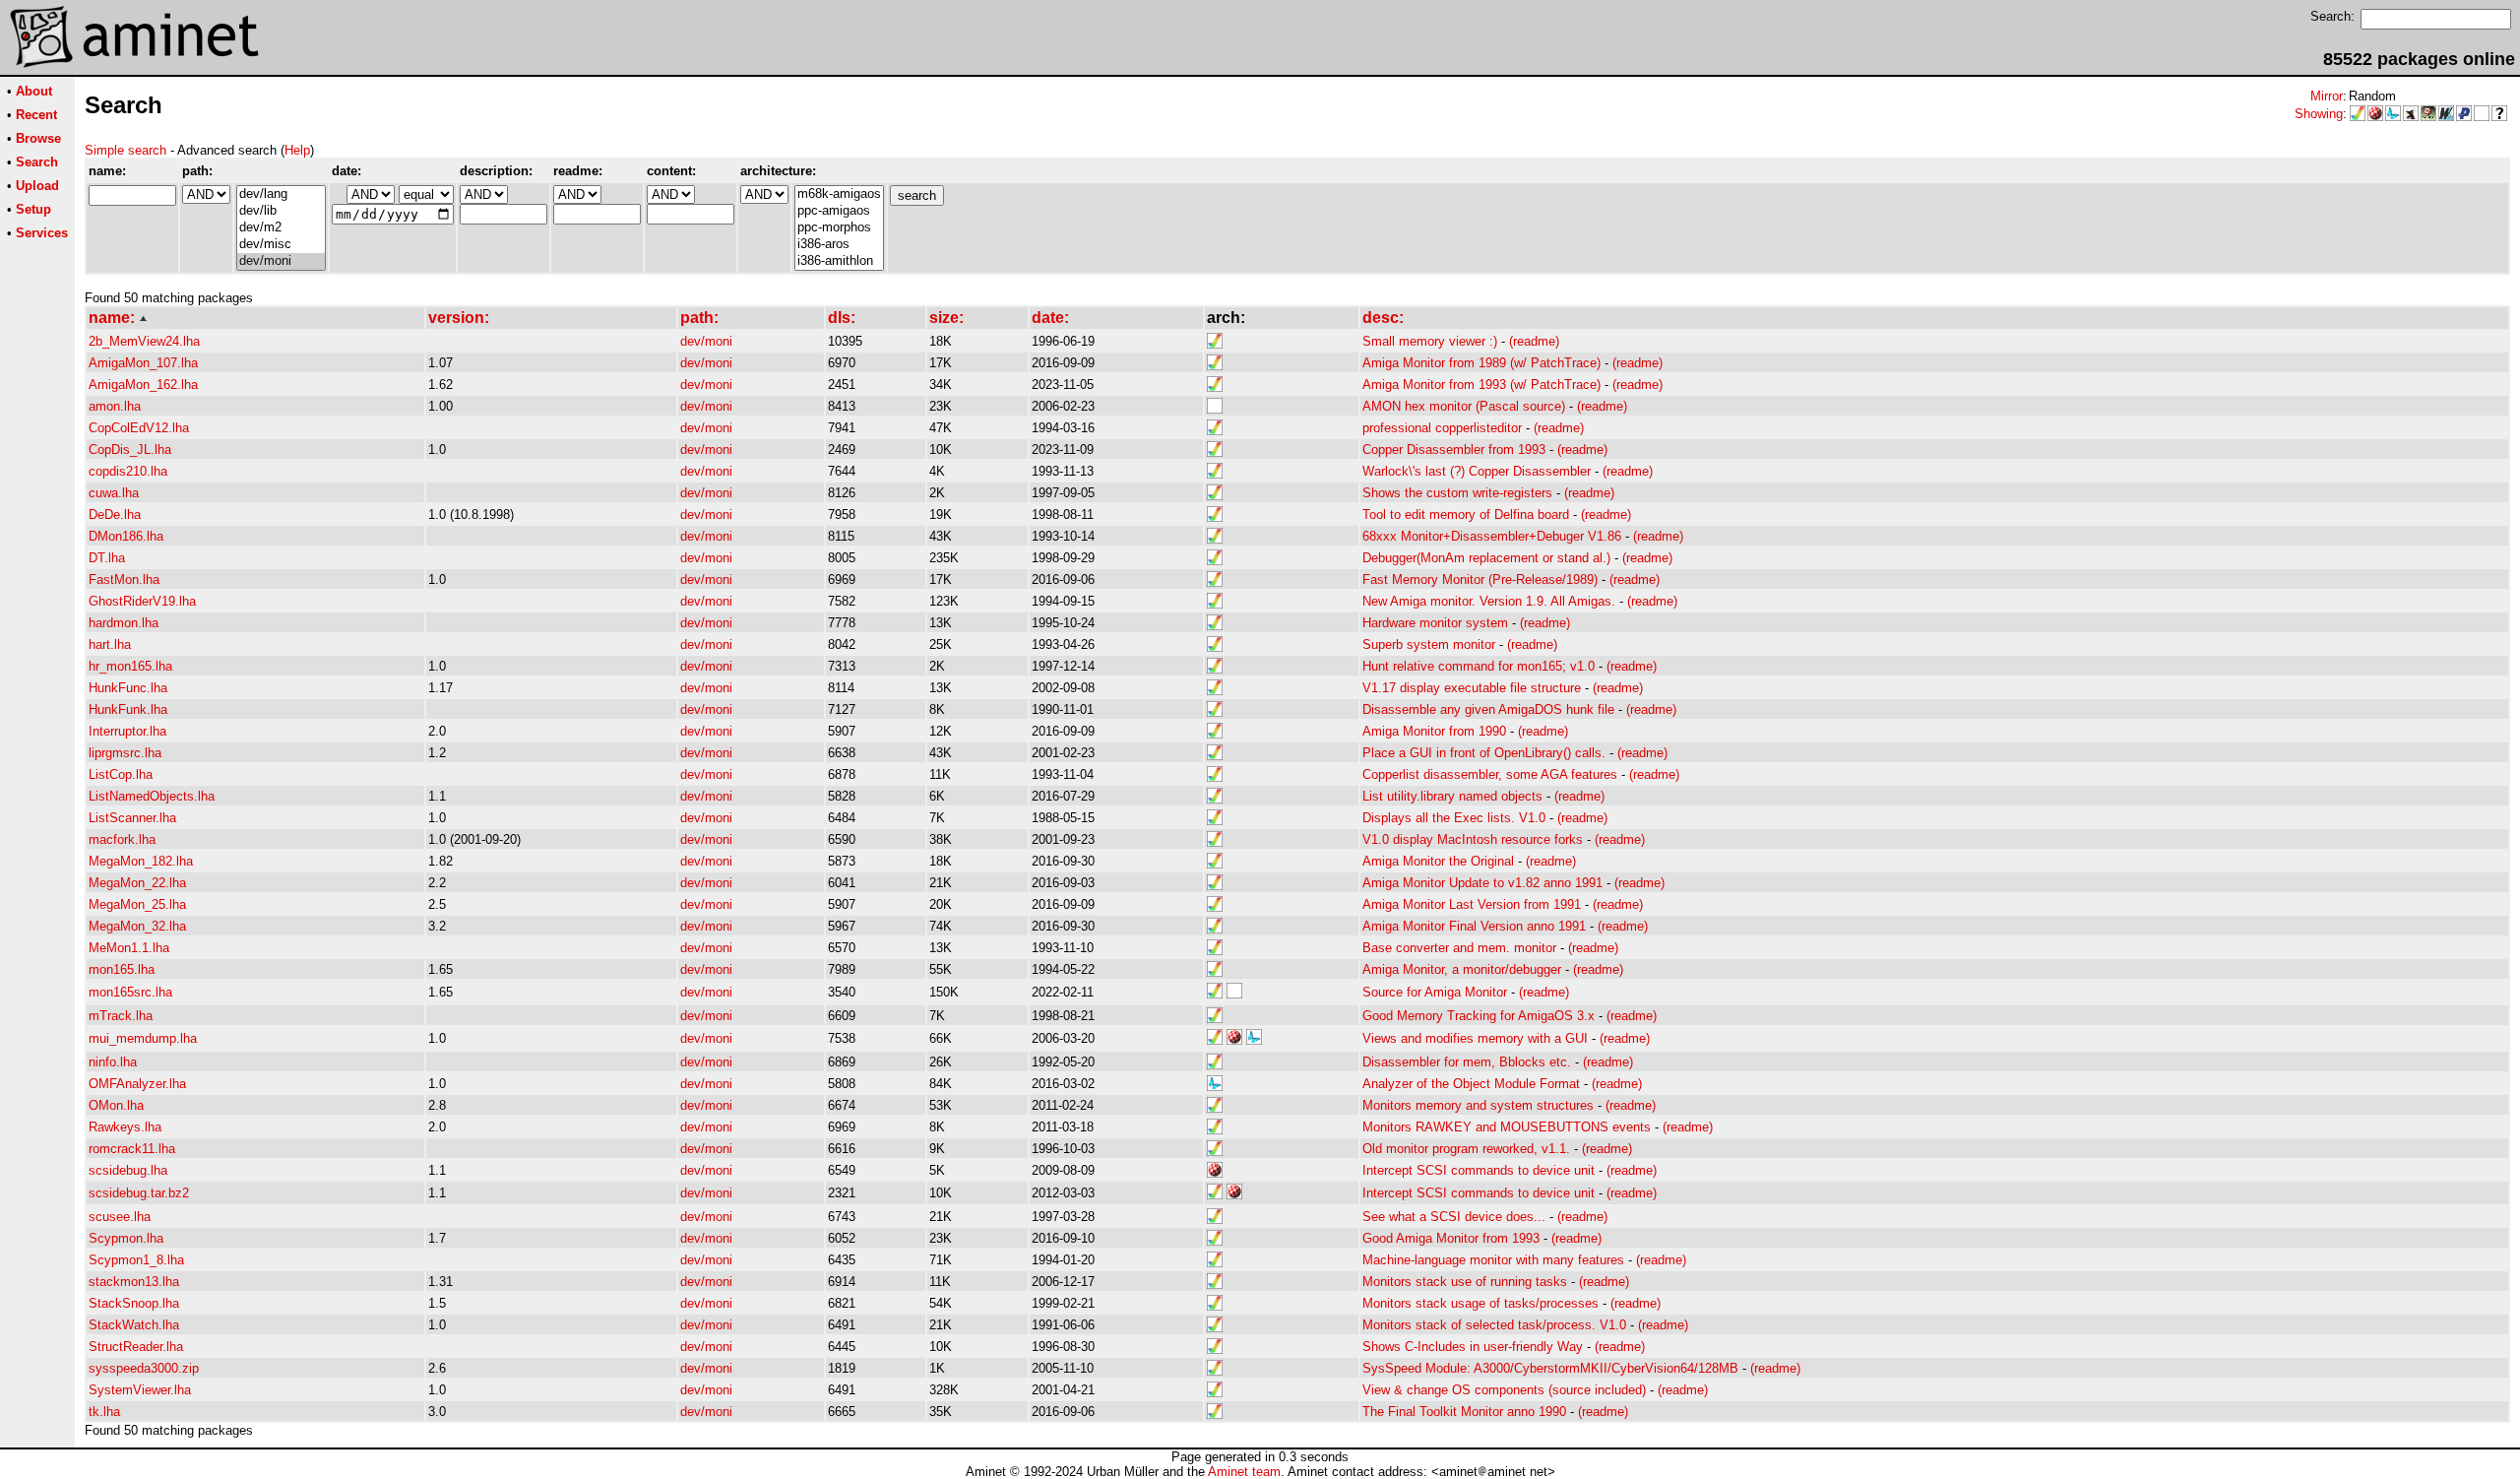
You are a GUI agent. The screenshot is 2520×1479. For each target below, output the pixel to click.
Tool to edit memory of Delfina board (1466, 514)
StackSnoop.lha (134, 1303)
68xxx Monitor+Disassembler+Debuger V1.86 (1492, 536)
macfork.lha (122, 839)
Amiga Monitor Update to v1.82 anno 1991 (1482, 883)
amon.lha (115, 406)
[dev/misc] (281, 245)
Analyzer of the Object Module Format (1471, 1084)
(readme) (1534, 341)
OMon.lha (116, 1105)
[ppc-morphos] (839, 228)
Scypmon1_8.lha (136, 1260)
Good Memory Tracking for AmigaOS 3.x (1479, 1016)
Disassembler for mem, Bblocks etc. (1467, 1062)
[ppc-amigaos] (839, 211)
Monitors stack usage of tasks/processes (1480, 1303)
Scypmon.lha (126, 1238)
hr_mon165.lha (130, 666)
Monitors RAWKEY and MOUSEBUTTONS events (1507, 1127)
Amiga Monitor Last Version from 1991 (1472, 904)
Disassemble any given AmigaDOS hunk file (1488, 709)
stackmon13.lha (134, 1282)
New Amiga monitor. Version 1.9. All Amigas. (1489, 601)
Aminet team (1244, 1472)
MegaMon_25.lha (137, 904)
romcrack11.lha (132, 1149)
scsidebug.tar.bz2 (139, 1193)
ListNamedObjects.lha (152, 796)
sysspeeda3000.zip (144, 1368)
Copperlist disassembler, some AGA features (1490, 774)
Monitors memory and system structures (1478, 1105)
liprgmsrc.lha (125, 753)
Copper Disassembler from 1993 (1454, 450)
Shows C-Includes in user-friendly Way (1473, 1347)
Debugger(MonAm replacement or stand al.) (1486, 558)
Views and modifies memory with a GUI (1475, 1038)
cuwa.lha (114, 493)
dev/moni (706, 341)
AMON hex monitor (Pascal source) (1464, 406)
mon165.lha (122, 969)
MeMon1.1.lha (129, 948)
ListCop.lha (121, 774)
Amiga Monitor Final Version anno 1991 (1474, 926)
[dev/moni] (281, 261)
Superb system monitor (1429, 644)
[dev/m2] (281, 228)
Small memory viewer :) (1430, 341)
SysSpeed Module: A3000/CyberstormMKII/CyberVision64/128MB (1550, 1368)
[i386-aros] (839, 245)
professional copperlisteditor (1442, 428)
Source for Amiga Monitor (1435, 992)
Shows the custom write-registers (1457, 493)
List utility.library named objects (1452, 796)
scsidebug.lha (128, 1170)
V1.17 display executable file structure (1472, 688)
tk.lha (104, 1412)
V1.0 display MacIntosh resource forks (1473, 839)
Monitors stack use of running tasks (1465, 1282)
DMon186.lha (126, 536)
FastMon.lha (124, 579)
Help (297, 150)
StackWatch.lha (134, 1325)
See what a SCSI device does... (1454, 1217)
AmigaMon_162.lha (143, 385)
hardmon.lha (124, 623)
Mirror (2327, 96)
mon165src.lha (130, 992)
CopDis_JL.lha (130, 450)
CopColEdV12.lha (139, 428)
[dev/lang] (281, 194)
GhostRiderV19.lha (142, 601)
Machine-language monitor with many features (1493, 1260)
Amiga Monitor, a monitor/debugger (1462, 969)
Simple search (126, 150)
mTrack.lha (121, 1016)
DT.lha (107, 558)
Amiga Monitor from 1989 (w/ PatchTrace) (1481, 363)
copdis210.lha (128, 471)
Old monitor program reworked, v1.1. (1466, 1149)
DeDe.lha (115, 514)
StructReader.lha (136, 1347)
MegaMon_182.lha (141, 861)
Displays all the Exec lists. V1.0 (1454, 818)
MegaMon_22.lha (137, 883)
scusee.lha (120, 1217)
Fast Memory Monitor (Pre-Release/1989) (1480, 579)
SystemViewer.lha (140, 1390)
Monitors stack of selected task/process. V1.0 (1494, 1325)
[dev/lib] (281, 211)
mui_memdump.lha (143, 1038)
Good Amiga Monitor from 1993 (1451, 1238)
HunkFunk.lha (128, 709)
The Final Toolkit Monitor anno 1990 (1464, 1412)
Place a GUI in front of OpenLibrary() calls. (1484, 753)
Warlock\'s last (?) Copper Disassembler (1477, 471)
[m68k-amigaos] (839, 194)
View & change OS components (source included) (1504, 1390)
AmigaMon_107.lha (143, 363)
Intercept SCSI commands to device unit (1479, 1170)
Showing (2319, 114)
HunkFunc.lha (128, 688)
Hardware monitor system (1435, 623)
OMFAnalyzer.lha (137, 1084)
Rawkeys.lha (125, 1127)
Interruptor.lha (127, 731)
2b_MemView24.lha (144, 341)
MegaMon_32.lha (137, 926)
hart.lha (110, 644)
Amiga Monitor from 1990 (1434, 731)
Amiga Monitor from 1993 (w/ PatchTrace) (1481, 385)
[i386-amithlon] (839, 261)
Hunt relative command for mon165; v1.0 (1479, 666)
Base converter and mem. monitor (1459, 948)
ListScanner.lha (132, 818)
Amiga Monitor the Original (1438, 861)
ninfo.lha (113, 1062)
